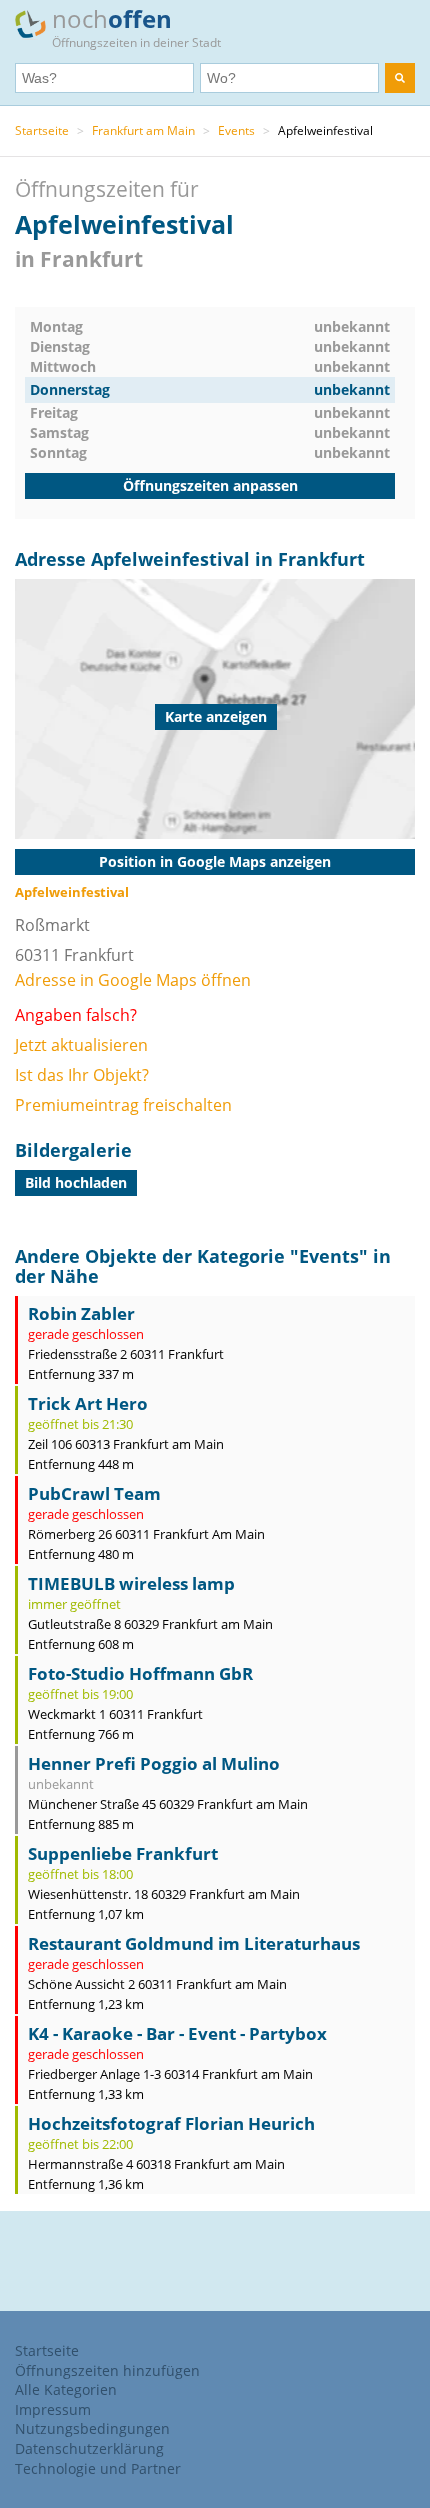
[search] (400, 78)
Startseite (42, 130)
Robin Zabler (81, 1313)
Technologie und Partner (98, 2468)
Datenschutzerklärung (89, 2448)
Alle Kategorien (66, 2389)
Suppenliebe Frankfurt (123, 1853)
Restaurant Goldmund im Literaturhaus (194, 1943)
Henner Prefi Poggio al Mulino (154, 1763)
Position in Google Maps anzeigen (215, 861)
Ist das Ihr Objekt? (82, 1075)
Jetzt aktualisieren (81, 1045)
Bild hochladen (76, 1182)
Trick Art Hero (88, 1403)
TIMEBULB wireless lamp (131, 1583)
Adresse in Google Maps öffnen (133, 980)
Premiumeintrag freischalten (123, 1105)
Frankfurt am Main (143, 130)
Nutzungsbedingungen (92, 2428)
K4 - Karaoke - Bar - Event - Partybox (177, 2033)
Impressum (53, 2409)
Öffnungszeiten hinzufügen (107, 2370)
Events (236, 130)
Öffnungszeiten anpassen (210, 485)
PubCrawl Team (94, 1493)
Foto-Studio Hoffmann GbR (140, 1673)
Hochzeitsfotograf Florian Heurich (171, 2123)
